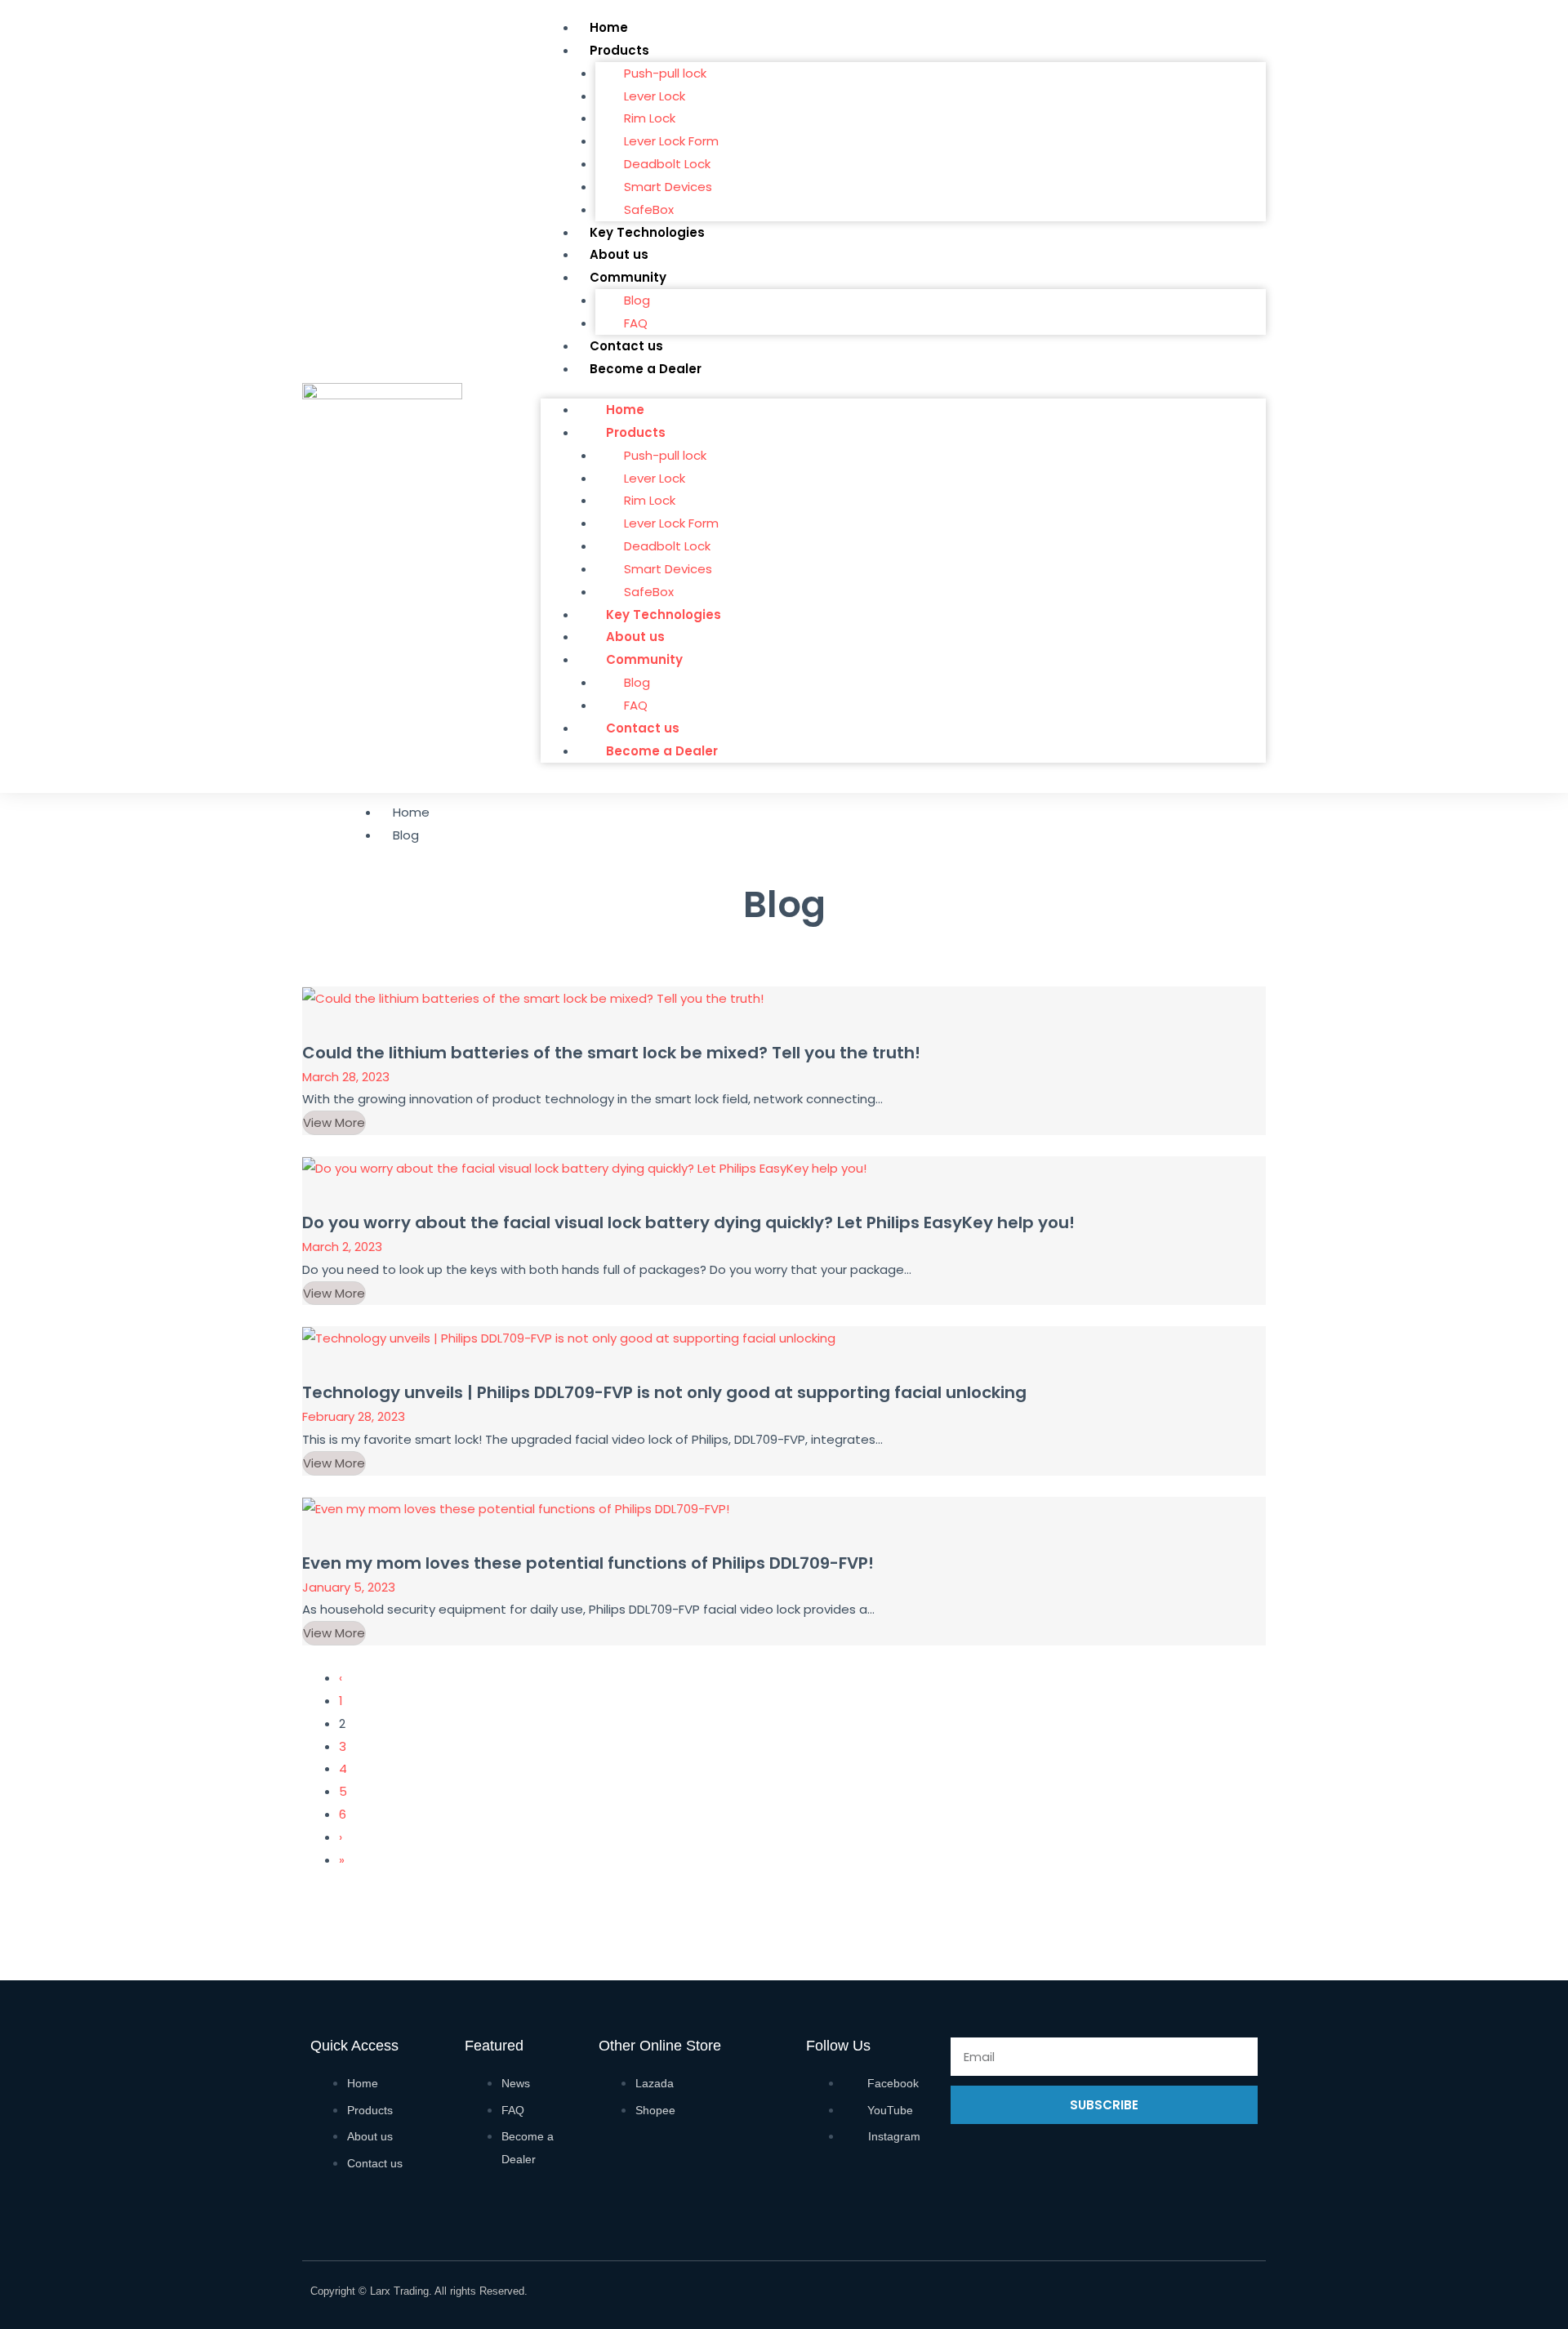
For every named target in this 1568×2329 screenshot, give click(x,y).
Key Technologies (647, 232)
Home (609, 27)
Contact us (626, 346)
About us (619, 254)
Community (628, 277)
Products (619, 50)
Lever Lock (655, 96)
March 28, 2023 (346, 1077)
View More (334, 1122)
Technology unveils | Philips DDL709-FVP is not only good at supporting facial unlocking (664, 1392)
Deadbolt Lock (667, 164)
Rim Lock (650, 118)
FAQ (636, 323)
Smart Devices (668, 187)
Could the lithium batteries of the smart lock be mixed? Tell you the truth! (611, 1053)
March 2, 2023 (342, 1247)
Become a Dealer (646, 369)
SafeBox (649, 209)
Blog (637, 300)
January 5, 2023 (349, 1587)
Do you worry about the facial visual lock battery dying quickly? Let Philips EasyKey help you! (688, 1222)
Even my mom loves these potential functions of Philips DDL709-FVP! (588, 1563)
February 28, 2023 (354, 1416)
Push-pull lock (665, 73)
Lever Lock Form (671, 141)
